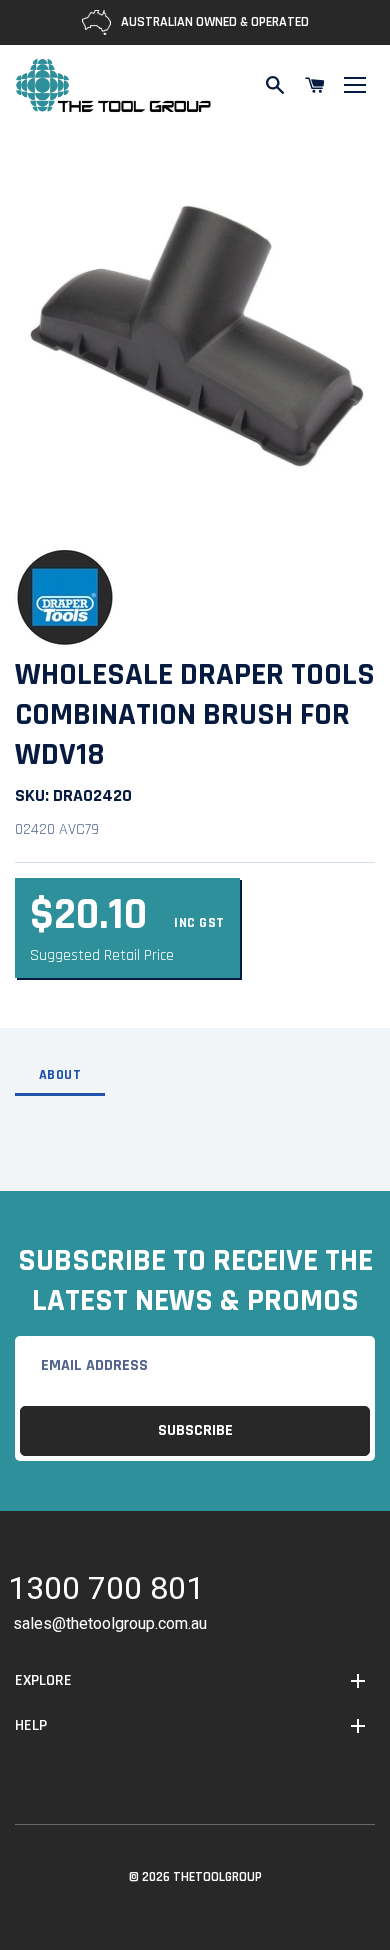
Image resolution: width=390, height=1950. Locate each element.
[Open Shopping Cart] (315, 85)
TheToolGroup (217, 1877)
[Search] (275, 85)
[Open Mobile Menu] (355, 85)
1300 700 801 (106, 1591)
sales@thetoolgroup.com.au (110, 1623)
